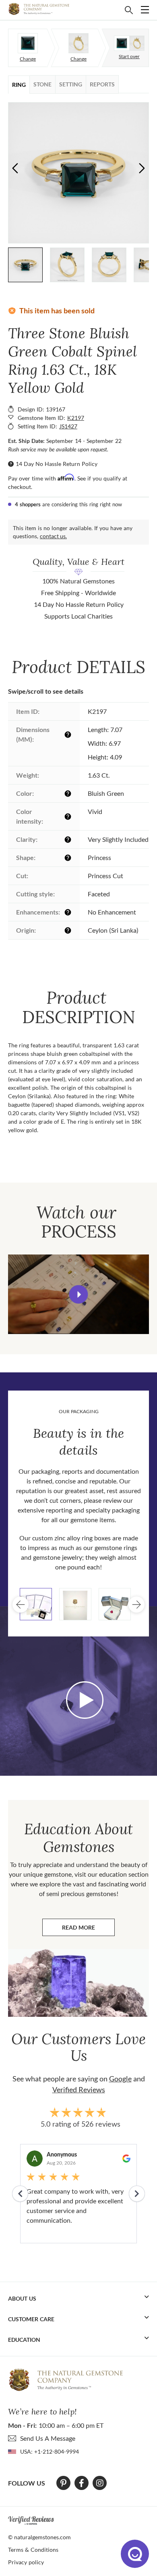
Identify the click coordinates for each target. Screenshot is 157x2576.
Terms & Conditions (33, 2550)
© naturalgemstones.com (39, 2537)
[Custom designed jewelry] (129, 43)
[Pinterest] (63, 2483)
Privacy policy (26, 2562)
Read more (88, 1929)
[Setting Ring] (78, 43)
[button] (142, 168)
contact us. (53, 536)
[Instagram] (100, 2483)
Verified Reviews (79, 2089)
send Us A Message (48, 2438)
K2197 (76, 418)
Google (120, 2079)
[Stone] (28, 43)
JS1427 (68, 426)
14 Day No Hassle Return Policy (57, 464)
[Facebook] (82, 2483)
